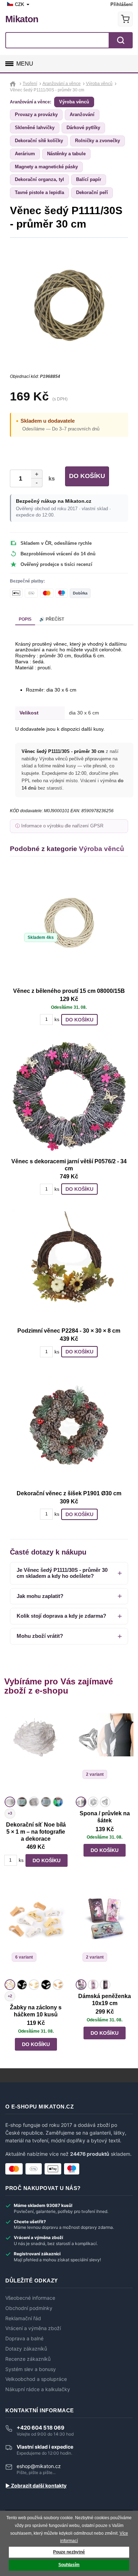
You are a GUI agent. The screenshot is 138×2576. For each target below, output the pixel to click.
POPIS (25, 619)
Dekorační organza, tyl (39, 179)
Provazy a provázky (36, 114)
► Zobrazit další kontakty (36, 2486)
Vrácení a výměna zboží (33, 2328)
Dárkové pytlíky (83, 128)
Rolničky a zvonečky (97, 141)
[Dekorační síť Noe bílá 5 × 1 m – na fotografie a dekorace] (36, 1750)
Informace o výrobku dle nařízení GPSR (62, 826)
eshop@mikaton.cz (39, 2466)
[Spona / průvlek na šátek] (104, 1750)
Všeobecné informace (30, 2298)
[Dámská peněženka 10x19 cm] (104, 1933)
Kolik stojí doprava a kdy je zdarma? (61, 1616)
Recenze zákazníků (28, 2359)
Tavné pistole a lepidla (39, 192)
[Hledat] (121, 40)
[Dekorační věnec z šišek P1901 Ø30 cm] (69, 1428)
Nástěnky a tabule (66, 154)
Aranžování (82, 114)
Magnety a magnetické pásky (46, 167)
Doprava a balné (24, 2339)
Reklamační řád (23, 2318)
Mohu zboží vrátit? (40, 1636)
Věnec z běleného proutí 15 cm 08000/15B (69, 991)
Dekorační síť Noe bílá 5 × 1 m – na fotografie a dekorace (36, 1832)
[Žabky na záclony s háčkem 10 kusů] (36, 1933)
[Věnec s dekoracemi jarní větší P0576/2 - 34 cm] (69, 1096)
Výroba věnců (74, 102)
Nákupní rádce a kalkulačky (38, 2389)
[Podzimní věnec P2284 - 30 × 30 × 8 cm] (69, 1266)
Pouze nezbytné (69, 2552)
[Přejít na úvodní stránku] (14, 84)
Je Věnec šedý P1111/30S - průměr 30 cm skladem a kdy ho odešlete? (62, 1573)
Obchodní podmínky (29, 2308)
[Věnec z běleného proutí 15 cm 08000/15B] (69, 926)
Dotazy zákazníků (26, 2349)
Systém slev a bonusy (31, 2369)
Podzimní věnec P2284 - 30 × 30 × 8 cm (69, 1331)
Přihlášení (122, 4)
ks (50, 479)
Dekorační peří (92, 192)
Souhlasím (69, 2565)
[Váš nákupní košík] (125, 19)
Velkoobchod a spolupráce (36, 2379)
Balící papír (89, 179)
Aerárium (25, 154)
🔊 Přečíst (52, 619)
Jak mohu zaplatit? (40, 1596)
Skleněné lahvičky (35, 128)
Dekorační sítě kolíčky (39, 141)
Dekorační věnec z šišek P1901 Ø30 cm (69, 1493)
